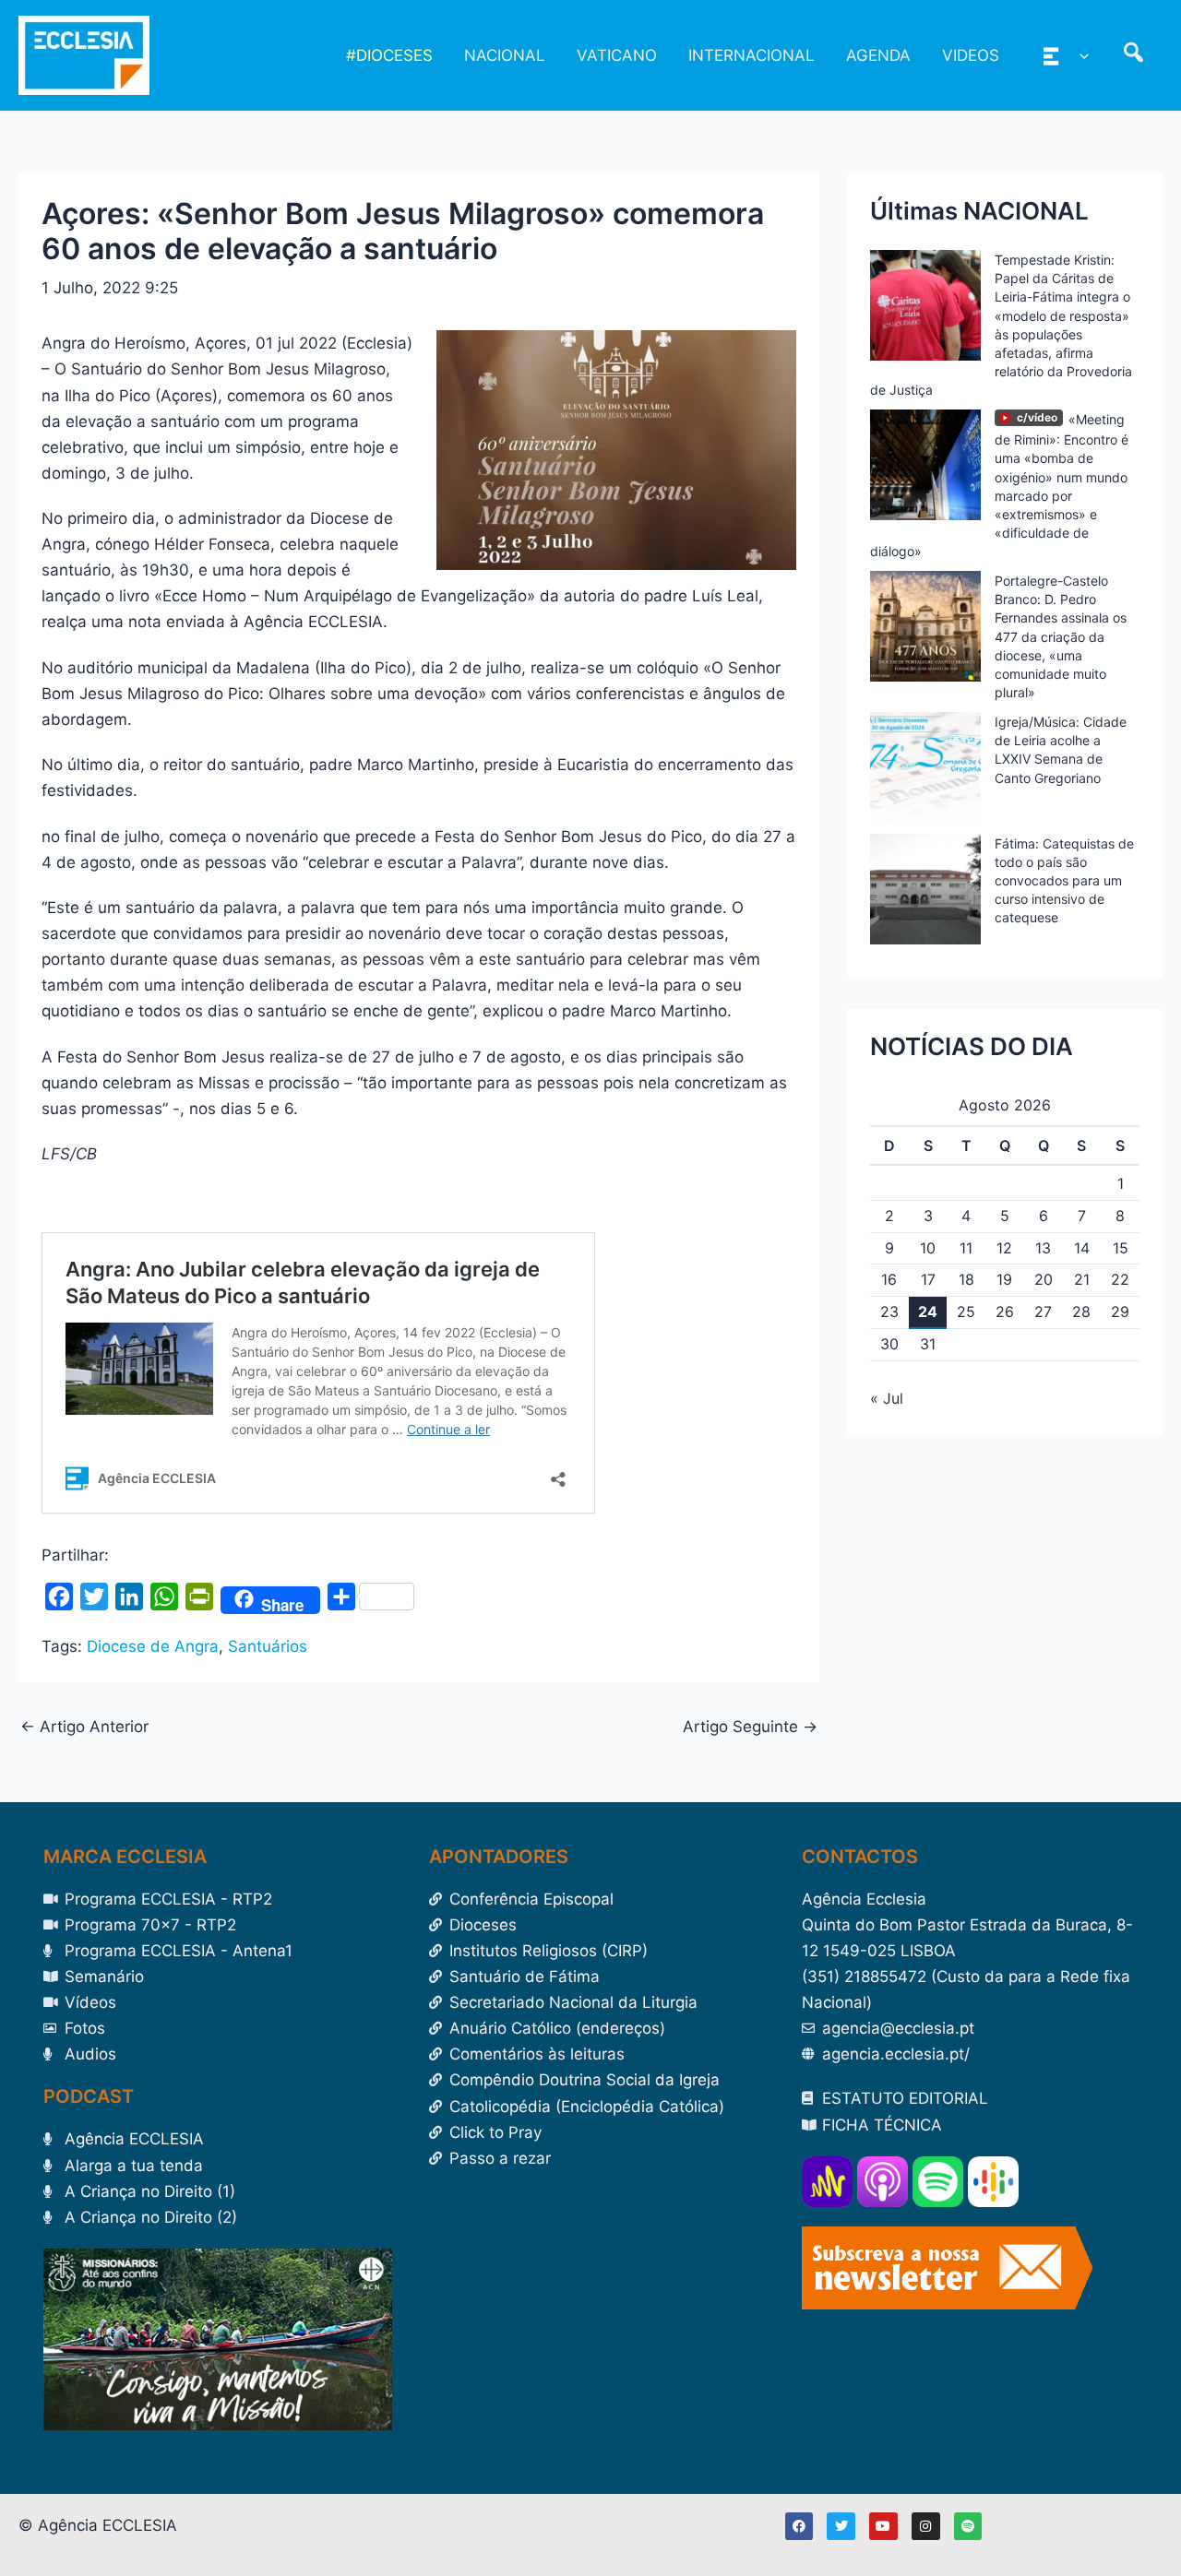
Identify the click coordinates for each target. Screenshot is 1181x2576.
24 (928, 1312)
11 (966, 1248)
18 (966, 1279)
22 (1120, 1279)
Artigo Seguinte (750, 1727)
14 (1082, 1248)
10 (928, 1248)
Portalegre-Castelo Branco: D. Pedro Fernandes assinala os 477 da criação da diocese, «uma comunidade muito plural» (1061, 636)
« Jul (887, 1398)
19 (1004, 1279)
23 (889, 1312)
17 (928, 1279)
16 (889, 1279)
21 (1082, 1279)
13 (1043, 1248)
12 (1004, 1248)
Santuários (268, 1646)
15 (1121, 1248)
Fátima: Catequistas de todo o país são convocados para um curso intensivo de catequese (1064, 881)
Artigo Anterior (84, 1727)
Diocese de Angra (153, 1646)
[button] (1080, 55)
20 (1044, 1279)
